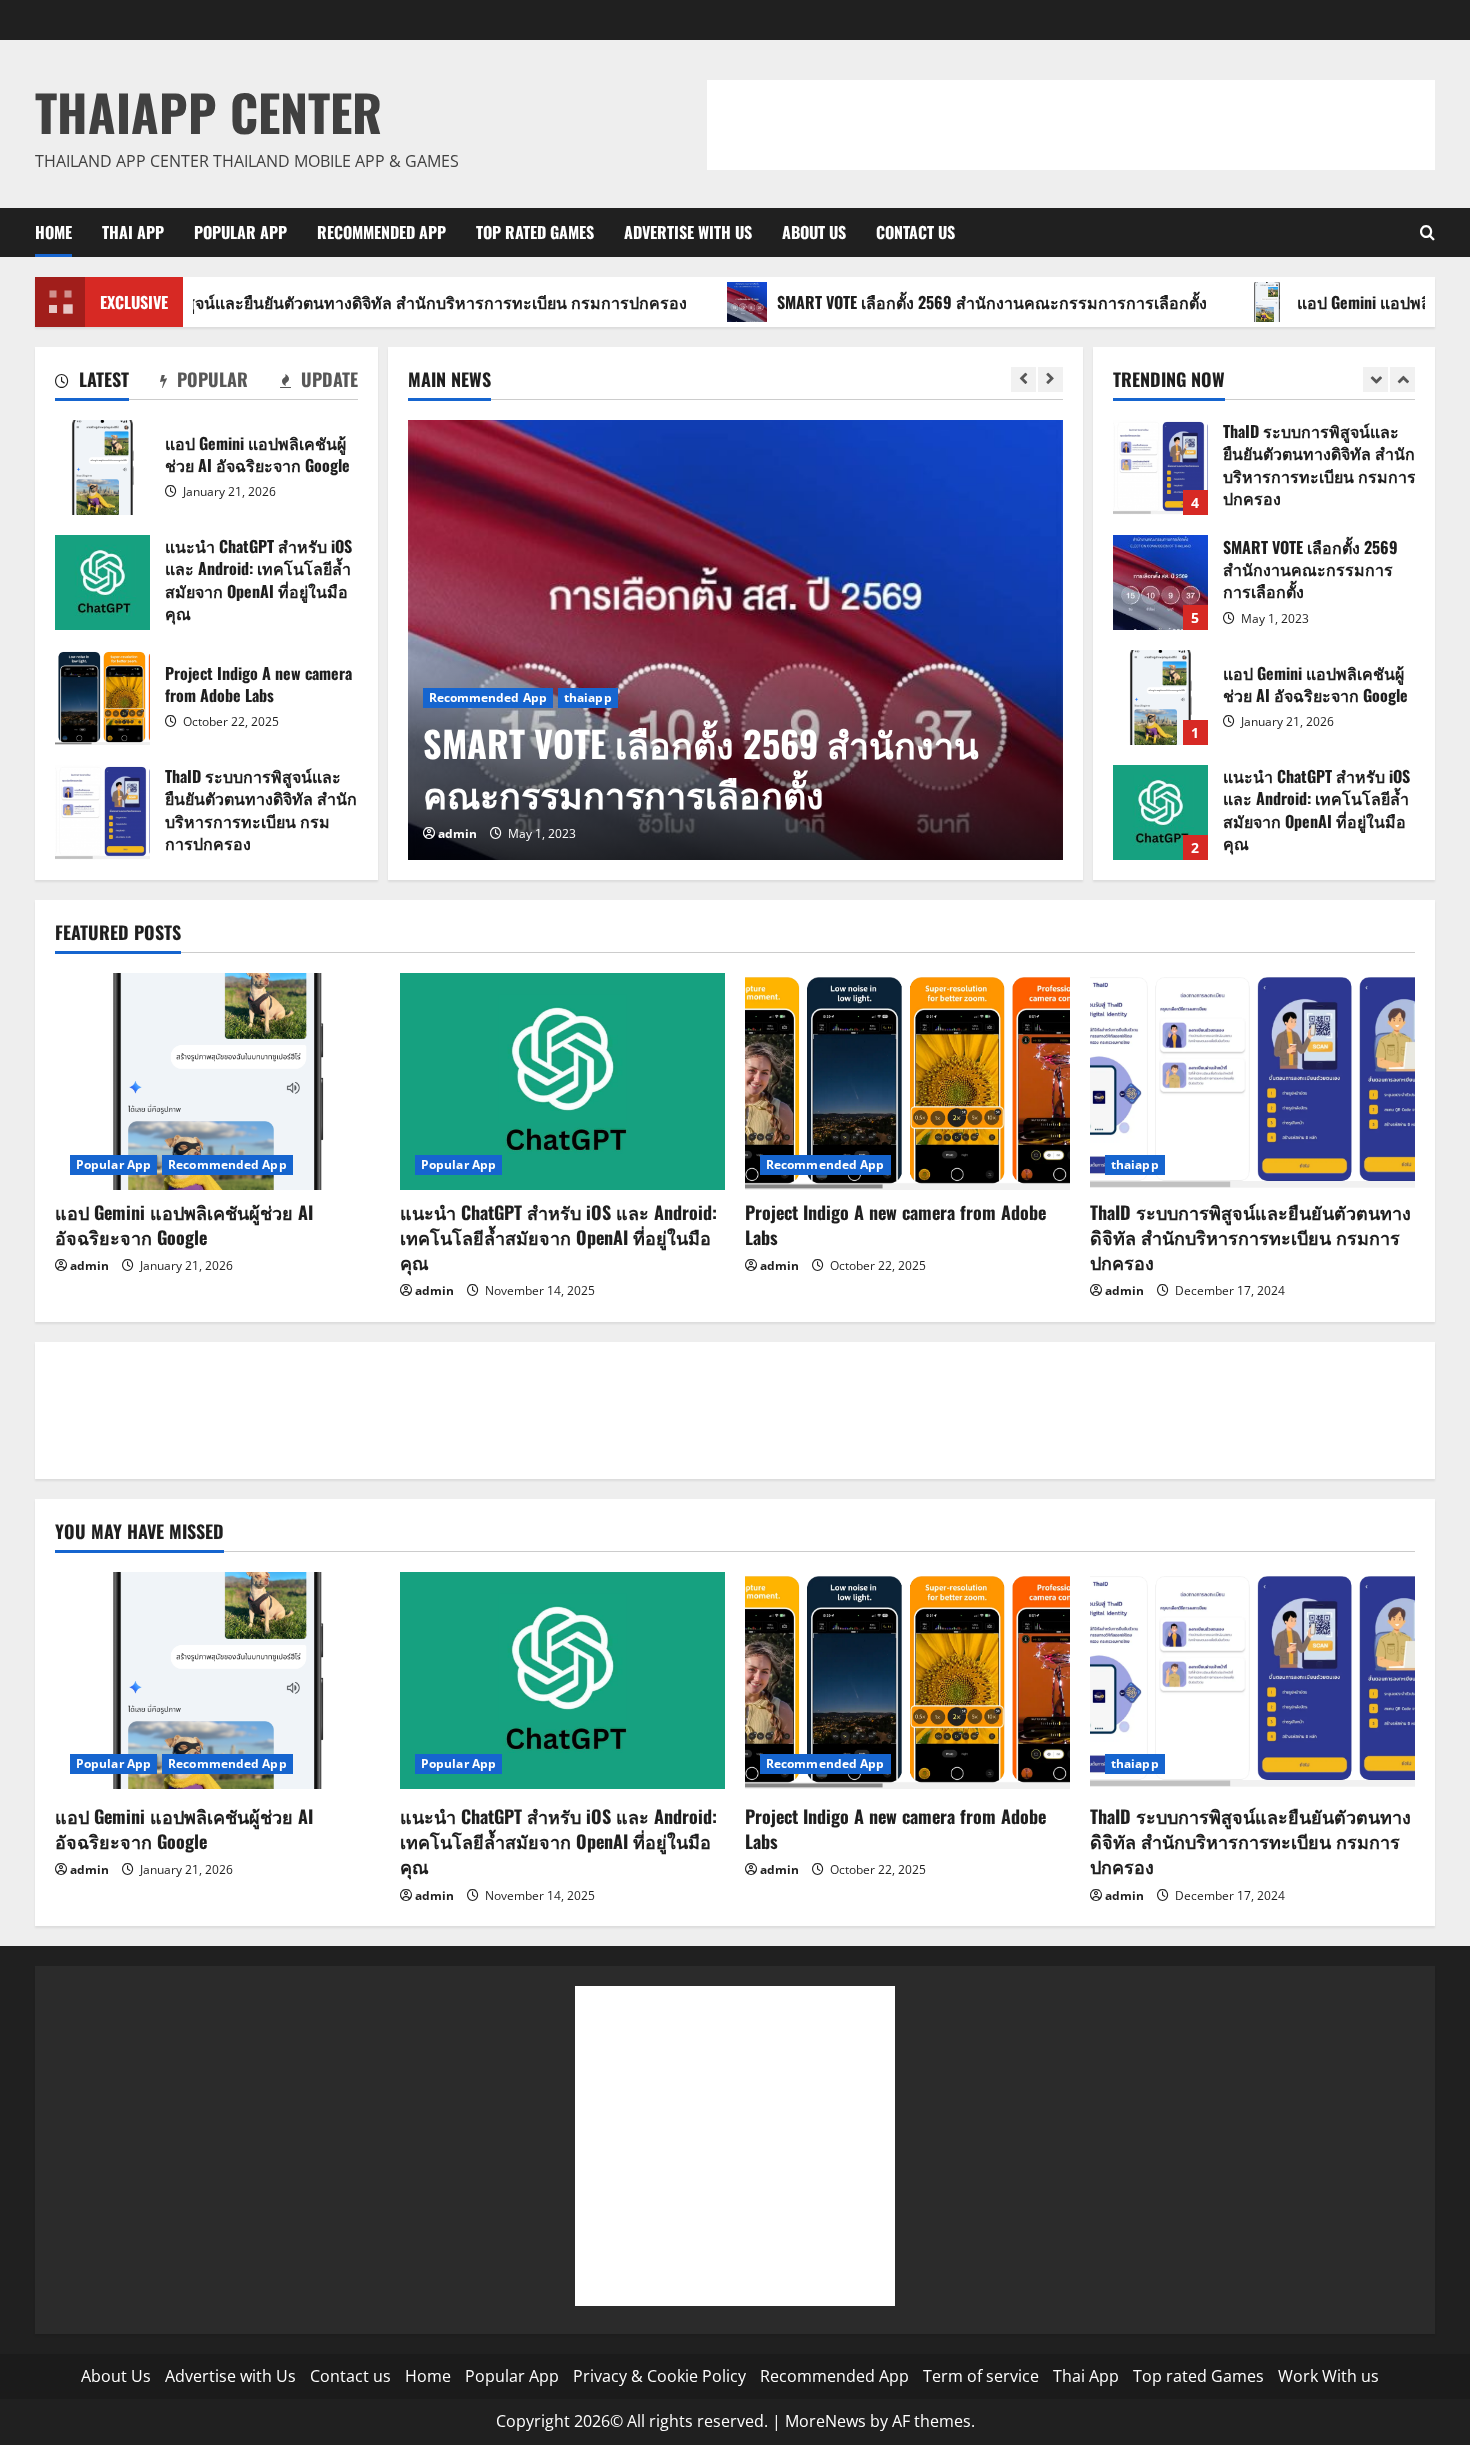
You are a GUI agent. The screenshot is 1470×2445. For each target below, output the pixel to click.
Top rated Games (535, 232)
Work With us (1328, 2376)
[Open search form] (1427, 232)
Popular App (240, 232)
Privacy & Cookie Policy (659, 2376)
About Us (814, 232)
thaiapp (588, 697)
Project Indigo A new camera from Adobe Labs (102, 697)
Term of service (981, 2376)
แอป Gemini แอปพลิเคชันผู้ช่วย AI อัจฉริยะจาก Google (102, 467)
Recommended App (381, 232)
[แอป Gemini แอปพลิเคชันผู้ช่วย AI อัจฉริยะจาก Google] (217, 1081)
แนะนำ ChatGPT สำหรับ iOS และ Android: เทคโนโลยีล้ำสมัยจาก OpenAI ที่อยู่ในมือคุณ (102, 582)
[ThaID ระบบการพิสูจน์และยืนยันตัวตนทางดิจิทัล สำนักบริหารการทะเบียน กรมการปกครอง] (1252, 1081)
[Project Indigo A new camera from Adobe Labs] (907, 1081)
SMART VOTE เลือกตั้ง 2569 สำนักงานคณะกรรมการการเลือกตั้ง (909, 302)
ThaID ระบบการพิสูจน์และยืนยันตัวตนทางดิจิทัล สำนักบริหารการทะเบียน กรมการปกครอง (102, 812)
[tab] (92, 383)
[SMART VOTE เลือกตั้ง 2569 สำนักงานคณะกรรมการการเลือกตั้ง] (735, 640)
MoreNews (825, 2421)
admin (457, 833)
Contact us (915, 232)
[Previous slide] (1023, 379)
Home (53, 232)
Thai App (133, 232)
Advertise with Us (688, 232)
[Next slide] (1050, 379)
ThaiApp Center (208, 111)
